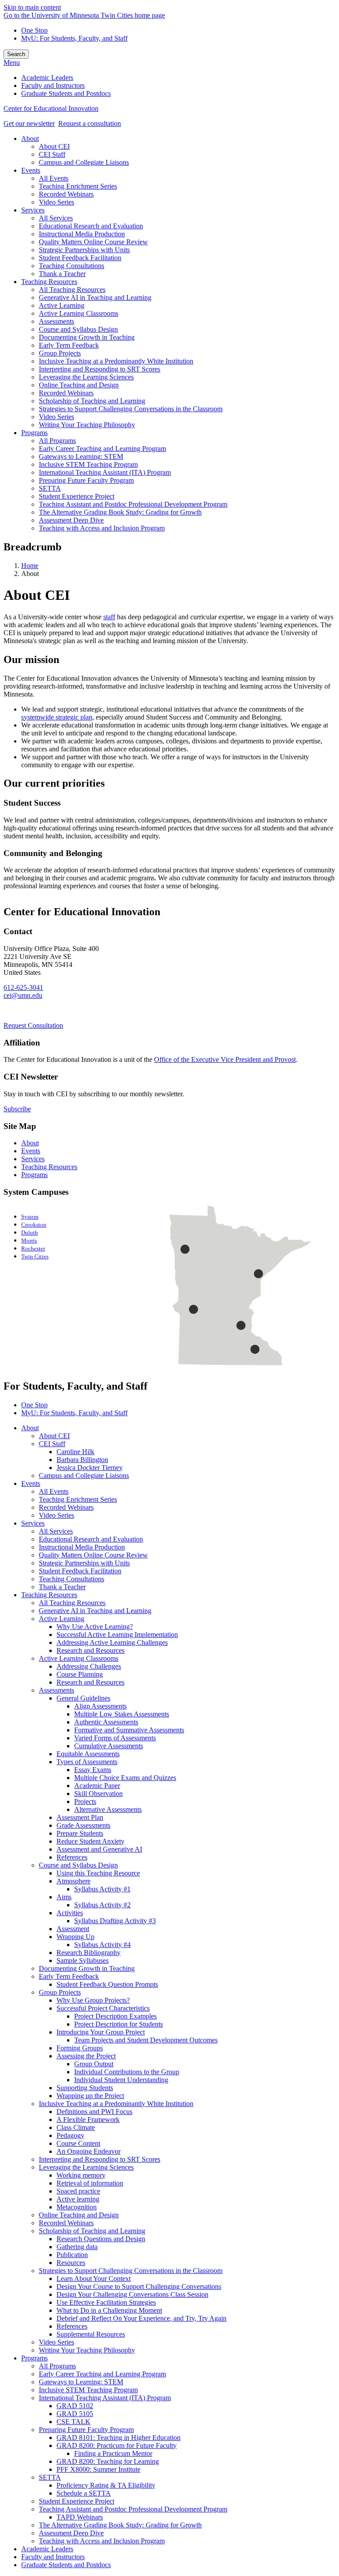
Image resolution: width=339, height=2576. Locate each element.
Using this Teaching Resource (98, 1873)
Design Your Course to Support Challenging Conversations (139, 2286)
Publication (72, 2255)
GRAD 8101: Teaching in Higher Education (119, 2438)
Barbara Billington (82, 1460)
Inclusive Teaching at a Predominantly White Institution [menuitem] (116, 361)
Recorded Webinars (66, 1507)
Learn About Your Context (94, 2279)
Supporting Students (85, 2088)
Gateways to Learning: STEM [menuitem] (81, 456)
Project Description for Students (119, 2024)
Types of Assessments (87, 1762)
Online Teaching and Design (79, 2215)
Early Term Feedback (69, 1976)
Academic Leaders (47, 2549)
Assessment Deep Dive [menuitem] (71, 520)
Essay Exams (93, 1770)
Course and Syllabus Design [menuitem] (78, 329)
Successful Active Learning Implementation (117, 1635)
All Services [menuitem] (56, 218)
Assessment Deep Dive (71, 2533)
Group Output (94, 2064)
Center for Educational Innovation (51, 108)
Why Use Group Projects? (93, 2000)
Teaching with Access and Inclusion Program (102, 2541)
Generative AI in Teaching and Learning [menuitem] (95, 297)
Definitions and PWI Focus (94, 2112)
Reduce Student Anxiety (90, 1841)
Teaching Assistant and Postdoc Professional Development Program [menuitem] (133, 504)
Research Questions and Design (101, 2239)
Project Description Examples (115, 2016)
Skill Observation (98, 1794)
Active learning (78, 2199)
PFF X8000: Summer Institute (98, 2469)
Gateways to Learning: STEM (81, 2382)
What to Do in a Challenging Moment (109, 2310)
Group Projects (60, 1992)
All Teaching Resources (72, 1603)
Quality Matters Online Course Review (93, 1555)
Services (33, 1159)
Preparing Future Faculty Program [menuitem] (86, 480)
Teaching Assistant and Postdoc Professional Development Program (133, 2509)
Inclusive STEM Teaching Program (88, 2390)
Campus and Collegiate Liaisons (84, 1476)
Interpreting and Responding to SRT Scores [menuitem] (100, 369)
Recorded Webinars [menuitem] (66, 194)
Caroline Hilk (75, 1452)
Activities (70, 1913)
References (72, 1857)
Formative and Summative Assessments (129, 1730)
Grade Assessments (83, 1825)
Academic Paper (97, 1786)
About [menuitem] (30, 138)
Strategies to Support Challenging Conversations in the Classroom (131, 2271)
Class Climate (76, 2127)
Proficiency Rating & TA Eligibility (106, 2485)
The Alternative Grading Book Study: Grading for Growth (120, 2525)
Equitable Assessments (88, 1754)
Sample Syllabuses (83, 1960)
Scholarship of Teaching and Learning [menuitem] (92, 401)
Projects (85, 1801)
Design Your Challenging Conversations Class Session (132, 2294)
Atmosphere (73, 1881)
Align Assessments (100, 1706)
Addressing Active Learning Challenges (112, 1642)
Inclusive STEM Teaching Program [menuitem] (88, 464)
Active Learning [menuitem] (62, 305)
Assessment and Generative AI (99, 1849)
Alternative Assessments (108, 1809)
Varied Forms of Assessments (115, 1738)
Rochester (33, 1249)
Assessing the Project (86, 2056)
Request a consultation (90, 123)
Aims (64, 1897)
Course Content (78, 2143)
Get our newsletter (29, 123)
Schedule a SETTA (84, 2493)
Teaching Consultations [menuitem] (72, 266)
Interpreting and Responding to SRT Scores (100, 2159)
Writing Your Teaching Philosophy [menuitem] (87, 425)
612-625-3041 (23, 987)
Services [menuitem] (33, 210)
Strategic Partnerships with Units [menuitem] (84, 250)
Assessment (73, 1929)
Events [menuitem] (31, 170)
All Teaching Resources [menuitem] (72, 290)
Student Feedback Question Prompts (107, 1984)
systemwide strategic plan (57, 717)
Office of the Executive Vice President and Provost (225, 1059)
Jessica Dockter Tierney (90, 1468)
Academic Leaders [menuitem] (47, 78)
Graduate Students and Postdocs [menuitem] (66, 93)
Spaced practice (78, 2191)
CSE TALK (73, 2422)
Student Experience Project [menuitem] (77, 496)
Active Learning (62, 1619)
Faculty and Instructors (53, 2557)
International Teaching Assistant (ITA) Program (105, 2398)
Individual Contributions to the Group (127, 2072)
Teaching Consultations (72, 1579)
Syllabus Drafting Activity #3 (115, 1921)
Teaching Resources (49, 1167)
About (30, 1143)
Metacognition (77, 2207)
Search (16, 54)
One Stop (34, 30)
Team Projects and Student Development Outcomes (146, 2040)
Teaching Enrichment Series (78, 1499)
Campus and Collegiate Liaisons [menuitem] (84, 162)
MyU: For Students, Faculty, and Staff (74, 38)
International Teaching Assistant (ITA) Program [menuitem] (105, 472)
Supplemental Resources (91, 2334)
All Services (56, 1531)
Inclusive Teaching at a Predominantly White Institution (116, 2104)
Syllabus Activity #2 (102, 1905)
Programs (34, 1175)
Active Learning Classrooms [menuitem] (79, 313)
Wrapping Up (75, 1937)
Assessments (56, 1690)
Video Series (56, 1515)
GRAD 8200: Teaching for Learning (108, 2461)
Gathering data (77, 2247)
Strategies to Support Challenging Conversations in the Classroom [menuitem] (131, 409)
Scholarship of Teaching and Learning (92, 2231)
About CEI (54, 1436)
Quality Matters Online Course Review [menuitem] (93, 242)
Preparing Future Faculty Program (86, 2430)
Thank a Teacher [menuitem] (62, 274)
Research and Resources (90, 1650)
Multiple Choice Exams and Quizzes (125, 1778)
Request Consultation (33, 1025)
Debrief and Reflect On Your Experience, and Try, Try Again (141, 2318)
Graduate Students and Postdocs (66, 2565)
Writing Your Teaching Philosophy (87, 2350)
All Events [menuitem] (54, 178)
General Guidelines (83, 1698)
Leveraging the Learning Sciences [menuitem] (86, 377)
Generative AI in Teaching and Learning (95, 1611)
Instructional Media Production (82, 1547)
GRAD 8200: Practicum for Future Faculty (117, 2445)
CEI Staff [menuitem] (52, 154)
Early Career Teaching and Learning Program (102, 2374)
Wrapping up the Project (90, 2096)
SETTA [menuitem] (50, 488)
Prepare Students (80, 1833)
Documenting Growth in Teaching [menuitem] (87, 337)
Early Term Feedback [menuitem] (69, 345)
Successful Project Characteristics (103, 2008)
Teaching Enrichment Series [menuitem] (78, 186)
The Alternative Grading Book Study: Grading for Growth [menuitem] (120, 512)
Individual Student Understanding (121, 2080)
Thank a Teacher (62, 1587)
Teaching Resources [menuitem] (49, 282)
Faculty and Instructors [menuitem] (53, 85)
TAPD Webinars (80, 2517)
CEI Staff (52, 1444)
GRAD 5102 (75, 2406)
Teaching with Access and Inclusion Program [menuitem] (102, 528)
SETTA (50, 2477)
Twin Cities (35, 1257)
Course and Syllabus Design (78, 1865)
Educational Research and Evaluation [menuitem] (91, 226)
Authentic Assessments (106, 1722)
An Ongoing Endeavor (89, 2151)
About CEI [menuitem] (54, 146)
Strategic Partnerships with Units (84, 1563)
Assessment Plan (80, 1817)
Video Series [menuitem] (56, 202)
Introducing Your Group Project (101, 2032)
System (30, 1217)
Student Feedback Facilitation (80, 1571)
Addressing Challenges (89, 1666)
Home (30, 566)
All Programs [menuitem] (57, 441)
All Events (54, 1491)
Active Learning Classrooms (79, 1658)
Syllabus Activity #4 (102, 1945)
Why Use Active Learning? (95, 1627)
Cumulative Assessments (109, 1746)
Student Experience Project (77, 2501)
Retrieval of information (90, 2183)
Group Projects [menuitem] (60, 353)
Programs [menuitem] (34, 433)
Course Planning (80, 1674)
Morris (29, 1241)
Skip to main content (32, 7)
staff (109, 617)
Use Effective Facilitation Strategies (106, 2302)
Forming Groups (80, 2048)
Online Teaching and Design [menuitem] (79, 385)
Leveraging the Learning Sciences (86, 2167)
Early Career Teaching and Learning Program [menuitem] (102, 449)
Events (31, 1151)
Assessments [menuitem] (56, 321)
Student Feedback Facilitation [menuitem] (80, 258)
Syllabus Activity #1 (102, 1889)
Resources (71, 2263)
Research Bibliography (89, 1953)
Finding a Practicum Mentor (113, 2453)
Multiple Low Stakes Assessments (122, 1714)
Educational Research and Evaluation (91, 1539)
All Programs (57, 2366)
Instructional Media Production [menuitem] (82, 234)
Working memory (81, 2175)
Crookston (34, 1225)
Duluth (30, 1233)
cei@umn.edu (23, 995)
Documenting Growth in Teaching (87, 1968)
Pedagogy (70, 2135)
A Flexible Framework (88, 2120)
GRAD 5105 (75, 2414)
